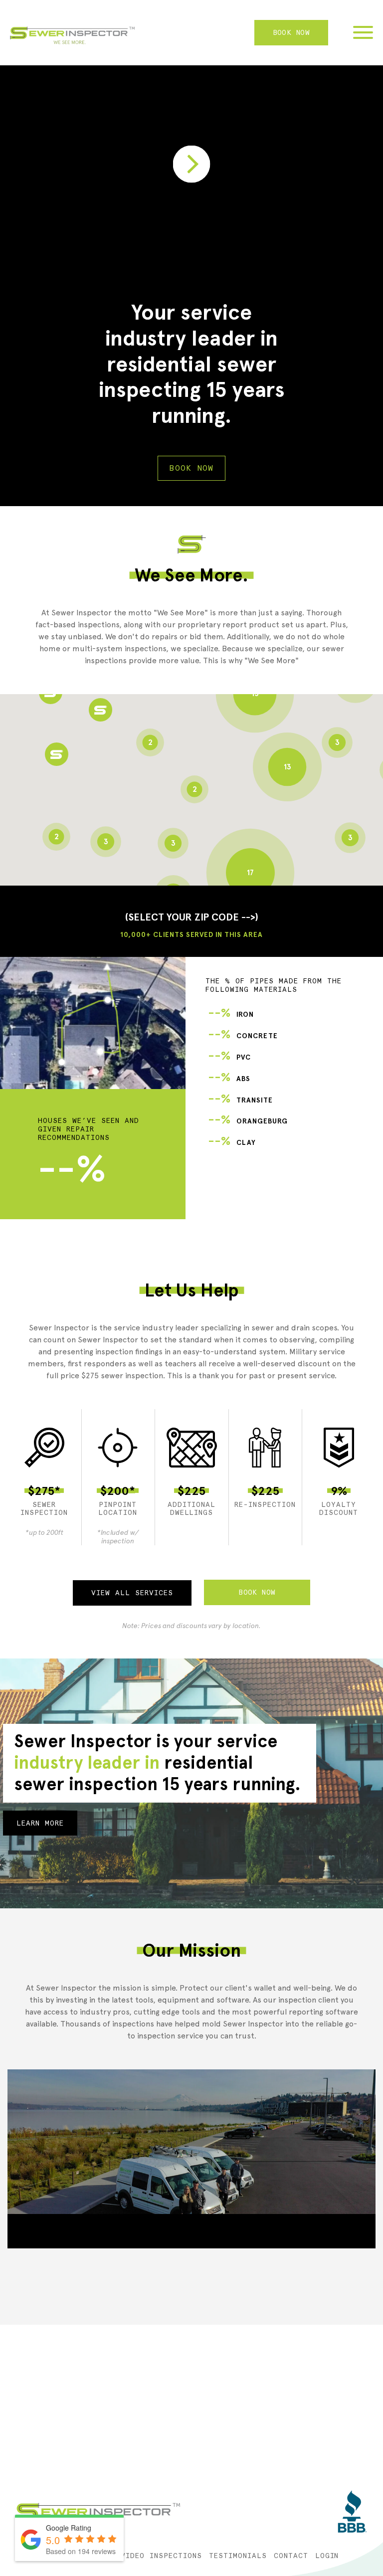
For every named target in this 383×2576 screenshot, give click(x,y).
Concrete (243, 1036)
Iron (231, 1014)
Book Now (291, 32)
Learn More (40, 1823)
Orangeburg (248, 1121)
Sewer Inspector (72, 35)
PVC (229, 1057)
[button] (57, 754)
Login (327, 2556)
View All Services (132, 1593)
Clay (232, 1143)
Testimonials (238, 2556)
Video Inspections (161, 2556)
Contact (291, 2556)
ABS (229, 1079)
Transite (240, 1100)
